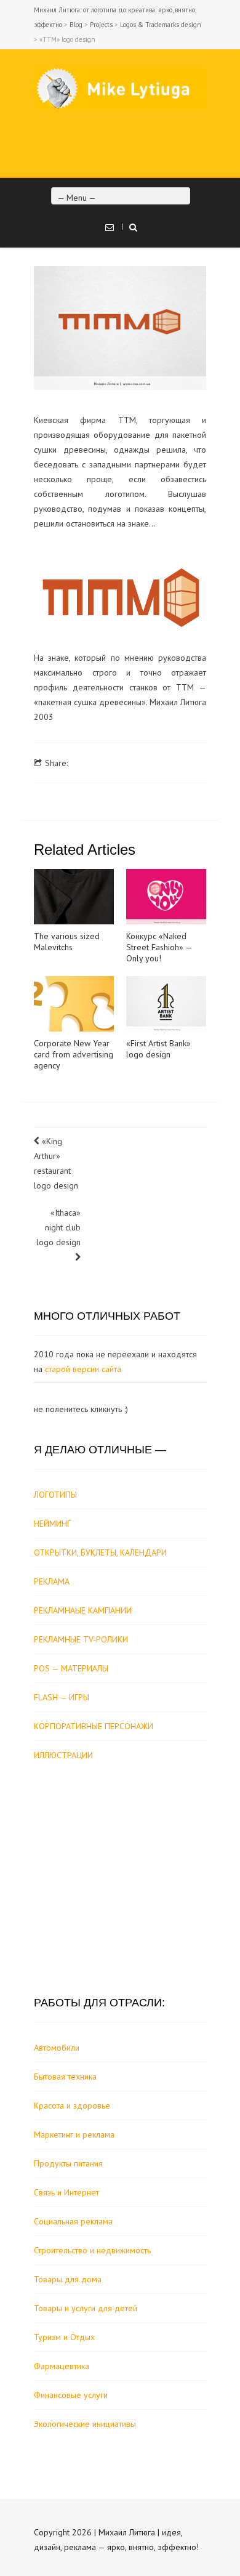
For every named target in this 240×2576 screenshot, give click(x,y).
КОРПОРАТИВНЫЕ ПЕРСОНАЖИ (94, 1726)
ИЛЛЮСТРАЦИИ (63, 1755)
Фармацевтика (62, 2366)
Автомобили (57, 2048)
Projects (101, 25)
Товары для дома (68, 2279)
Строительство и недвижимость (92, 2250)
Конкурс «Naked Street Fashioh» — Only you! (160, 947)
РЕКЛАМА (52, 1581)
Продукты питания (68, 2163)
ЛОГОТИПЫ (55, 1495)
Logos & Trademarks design (161, 25)
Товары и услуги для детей (86, 2308)
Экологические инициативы (85, 2424)
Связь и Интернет (66, 2192)
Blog (76, 25)
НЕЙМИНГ (52, 1524)
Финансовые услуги (71, 2395)
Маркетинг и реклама (74, 2134)
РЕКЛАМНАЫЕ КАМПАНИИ (83, 1610)
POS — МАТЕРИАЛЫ (71, 1668)
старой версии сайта (83, 1369)
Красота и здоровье (72, 2106)
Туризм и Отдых (64, 2337)
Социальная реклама (73, 2221)
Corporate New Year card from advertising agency (74, 1054)
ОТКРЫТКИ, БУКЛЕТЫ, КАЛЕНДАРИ (100, 1552)
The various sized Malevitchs (67, 942)
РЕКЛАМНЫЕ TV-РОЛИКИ (81, 1639)
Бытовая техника (65, 2077)
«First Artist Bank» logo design (158, 1049)
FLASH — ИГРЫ (62, 1697)
